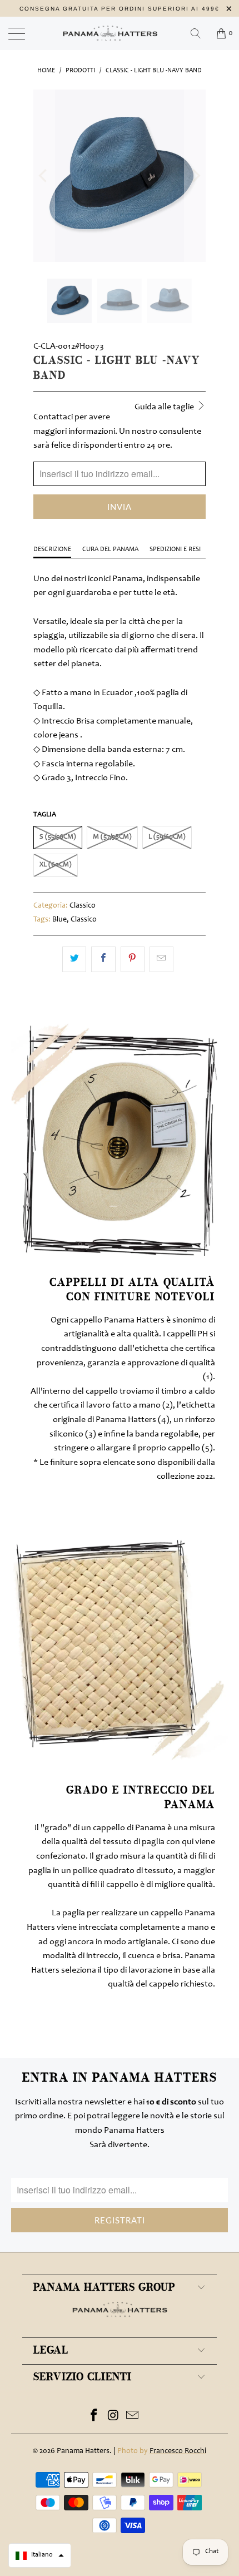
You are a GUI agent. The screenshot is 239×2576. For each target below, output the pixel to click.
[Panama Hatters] (120, 33)
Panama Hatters (83, 2451)
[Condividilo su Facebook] (103, 959)
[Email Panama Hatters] (133, 2418)
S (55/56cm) (58, 837)
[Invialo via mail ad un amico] (161, 959)
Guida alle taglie (165, 407)
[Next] (195, 176)
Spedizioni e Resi (175, 549)
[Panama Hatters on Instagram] (113, 2418)
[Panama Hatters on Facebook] (94, 2418)
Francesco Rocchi (178, 2451)
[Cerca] (200, 33)
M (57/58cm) (112, 837)
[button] (40, 2555)
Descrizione (52, 549)
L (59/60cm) (167, 837)
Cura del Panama (110, 549)
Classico (83, 906)
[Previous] (44, 176)
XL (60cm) (56, 865)
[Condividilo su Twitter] (74, 959)
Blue (59, 920)
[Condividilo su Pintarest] (133, 959)
